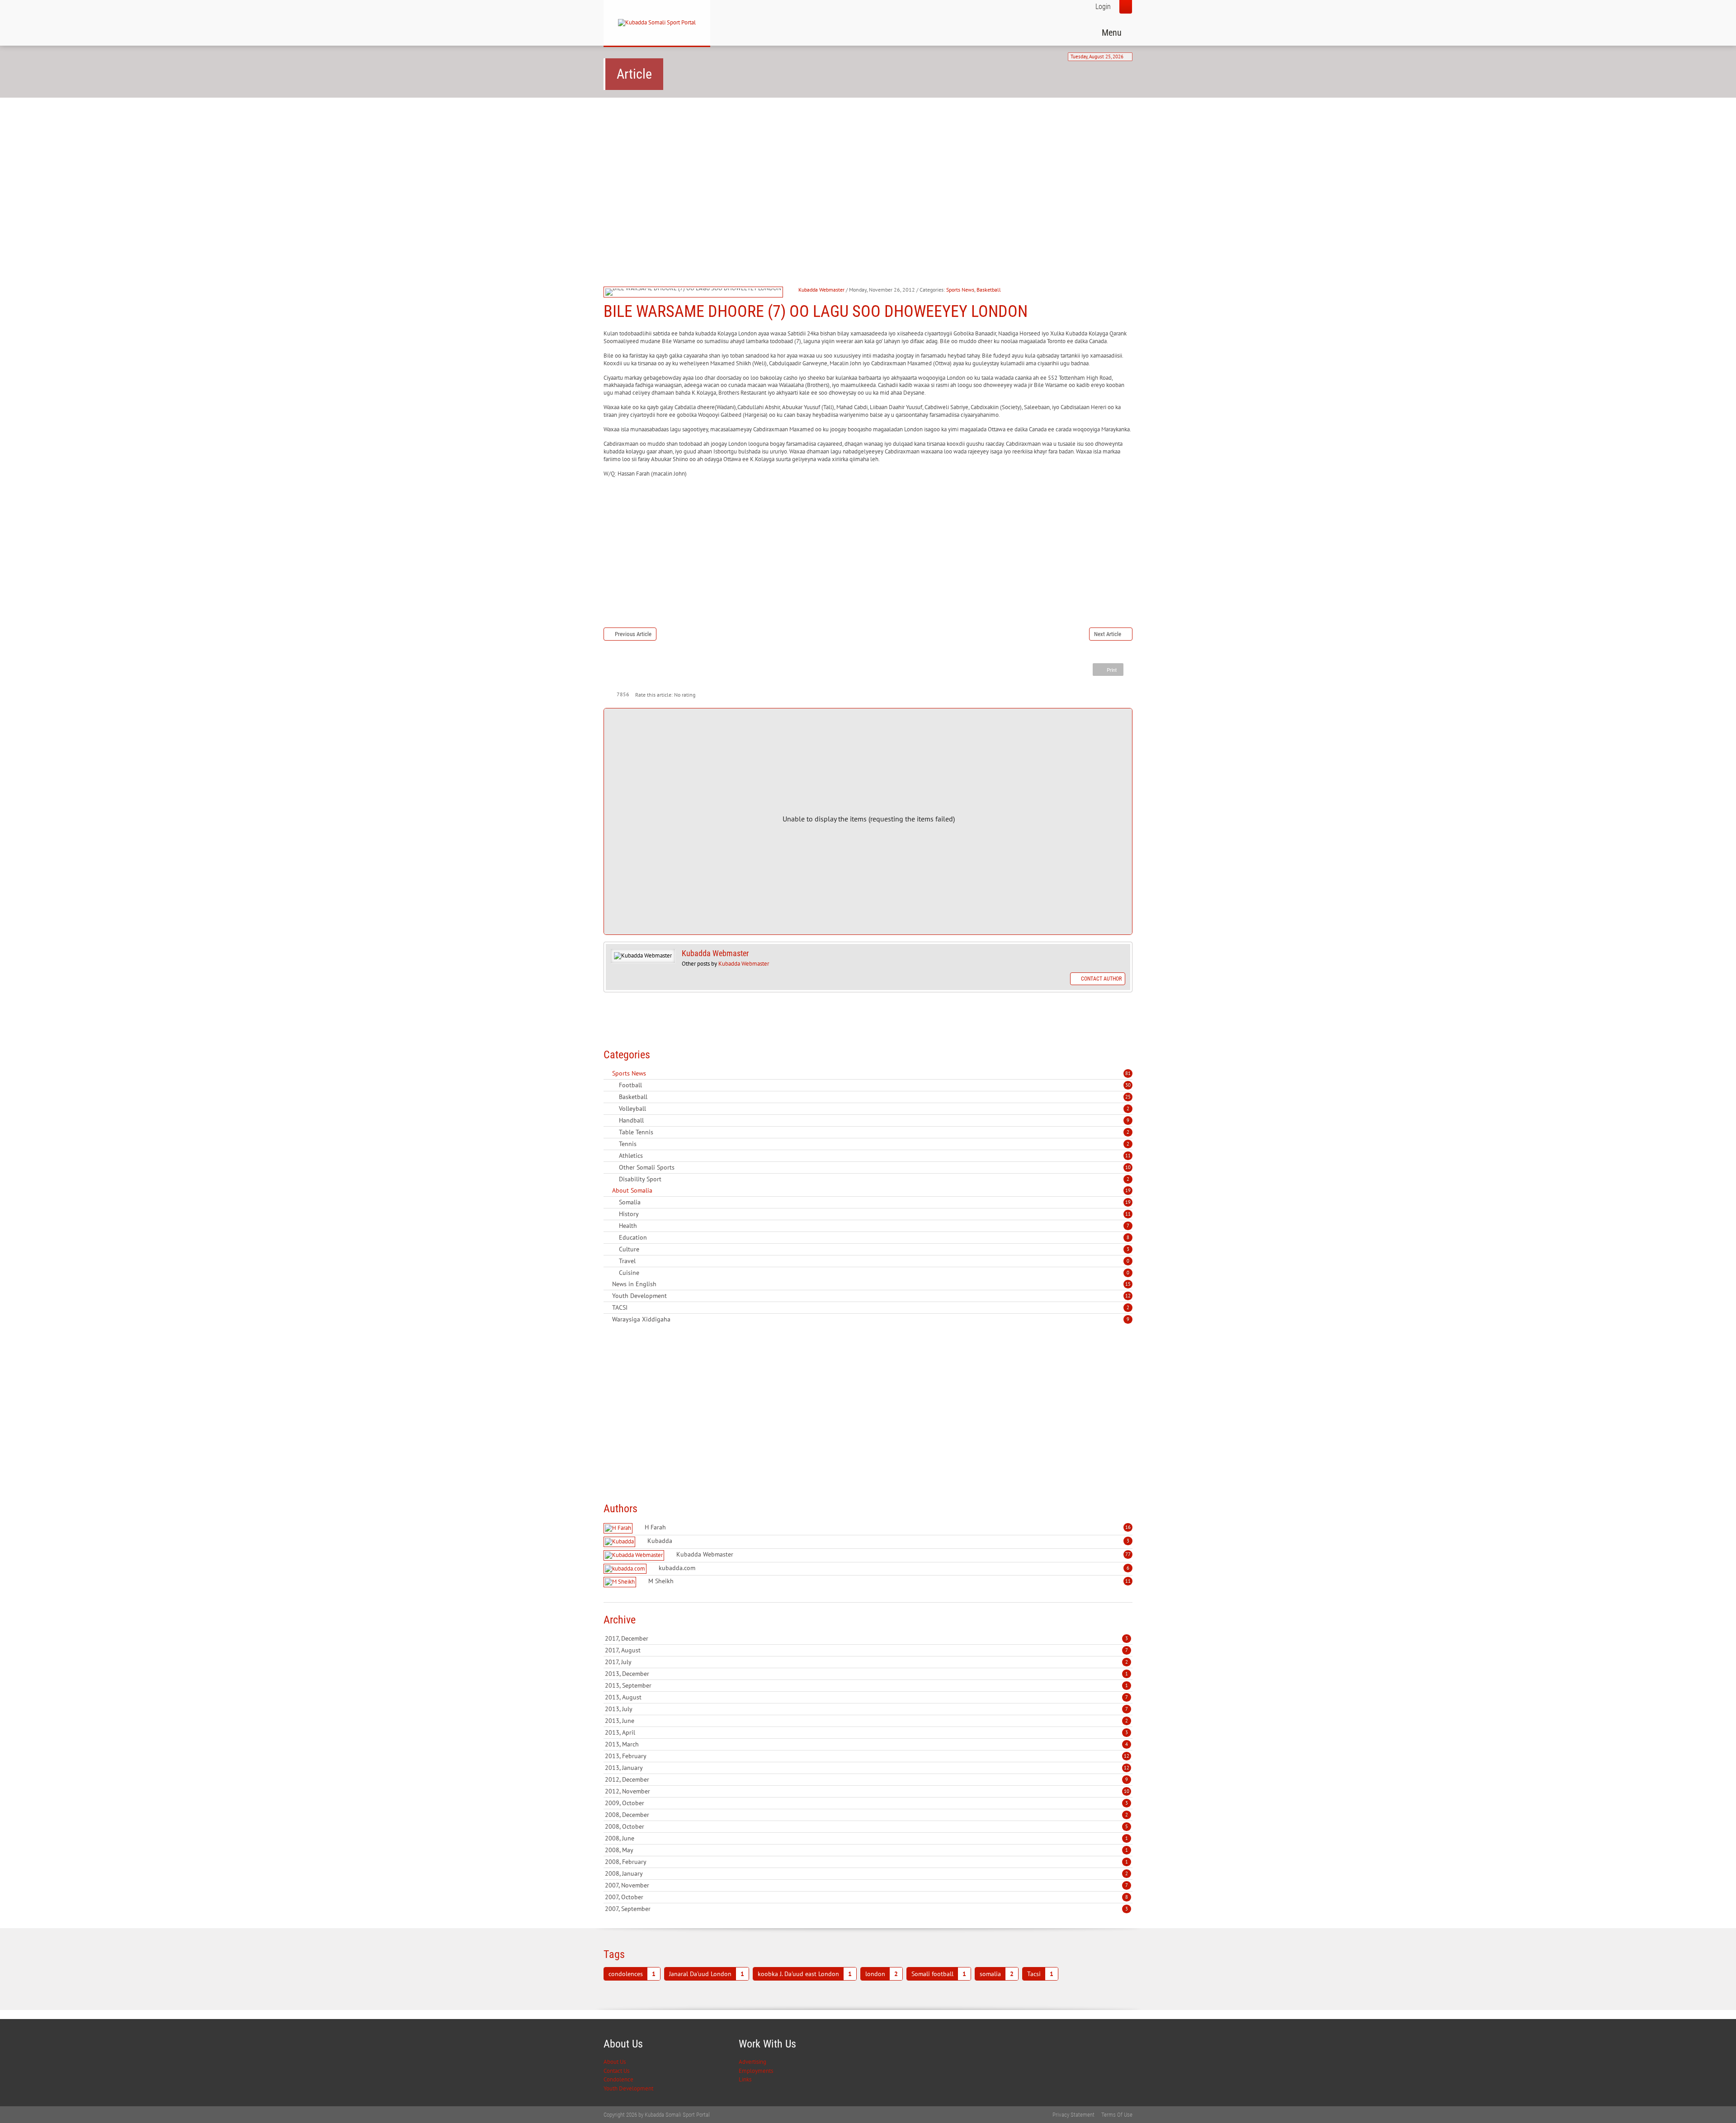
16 (1128, 1527)
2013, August (866, 1697)
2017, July (866, 1662)
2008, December (866, 1815)
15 (1128, 1284)
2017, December (866, 1638)
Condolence (618, 2079)
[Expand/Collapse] (652, 1073)
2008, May (866, 1850)
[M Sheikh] (621, 1582)
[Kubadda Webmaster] (635, 1555)
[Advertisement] (868, 175)
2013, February (867, 1756)
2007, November (866, 1885)
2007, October (866, 1897)
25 (1128, 1097)
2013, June (866, 1721)
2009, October (866, 1803)
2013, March (866, 1744)
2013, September (866, 1685)
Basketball (989, 290)
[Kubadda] (620, 1542)
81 (1128, 1073)
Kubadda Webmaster (821, 290)
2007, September (866, 1909)
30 (1128, 1085)
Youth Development (628, 2088)
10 (1128, 1167)
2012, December (866, 1779)
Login (1103, 7)
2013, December (866, 1674)
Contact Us (616, 2071)
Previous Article (633, 634)
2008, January (866, 1873)
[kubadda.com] (626, 1569)
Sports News (960, 290)
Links (745, 2079)
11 (1128, 1156)
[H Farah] (619, 1528)
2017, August (866, 1650)
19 (1128, 1190)
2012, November (867, 1791)
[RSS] (607, 1073)
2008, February (866, 1862)
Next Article (1108, 634)
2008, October (866, 1826)
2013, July (866, 1709)
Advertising (752, 2062)
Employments (756, 2071)
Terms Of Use (1117, 2115)
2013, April (866, 1732)
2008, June (866, 1838)
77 (1128, 1554)
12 (1128, 1296)
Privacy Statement (1073, 2115)
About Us (615, 2062)
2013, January (867, 1768)
